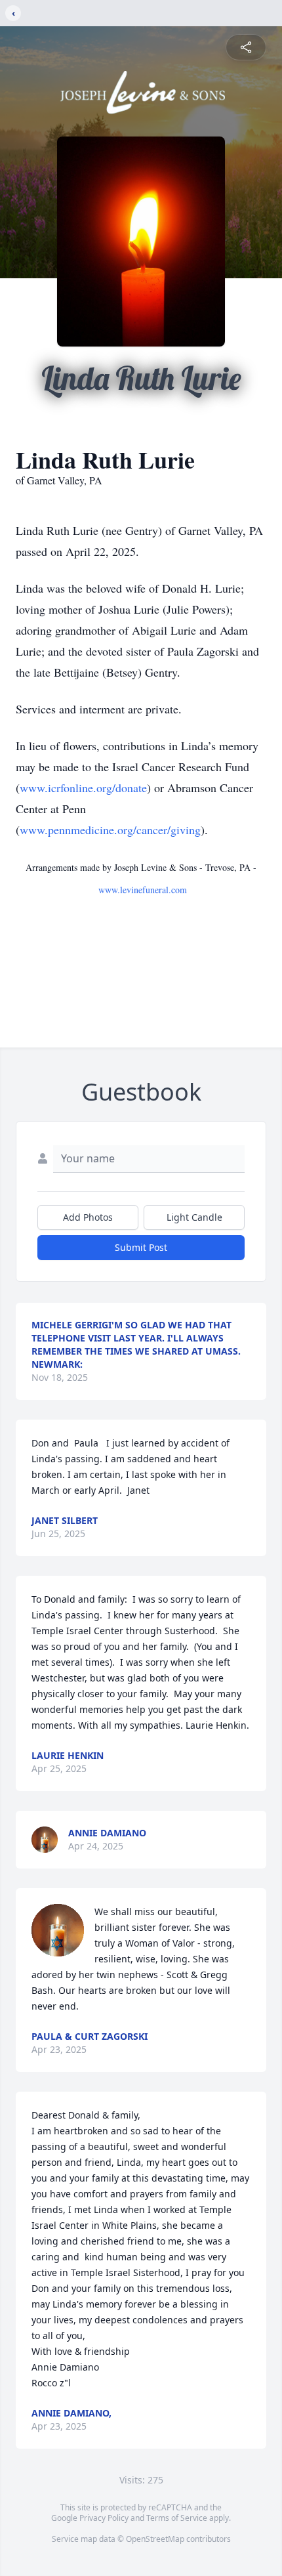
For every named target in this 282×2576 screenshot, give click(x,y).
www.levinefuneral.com (143, 890)
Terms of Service (177, 2518)
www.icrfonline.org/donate (83, 788)
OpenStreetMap (155, 2539)
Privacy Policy (104, 2518)
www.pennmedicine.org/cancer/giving (110, 830)
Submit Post (141, 1247)
